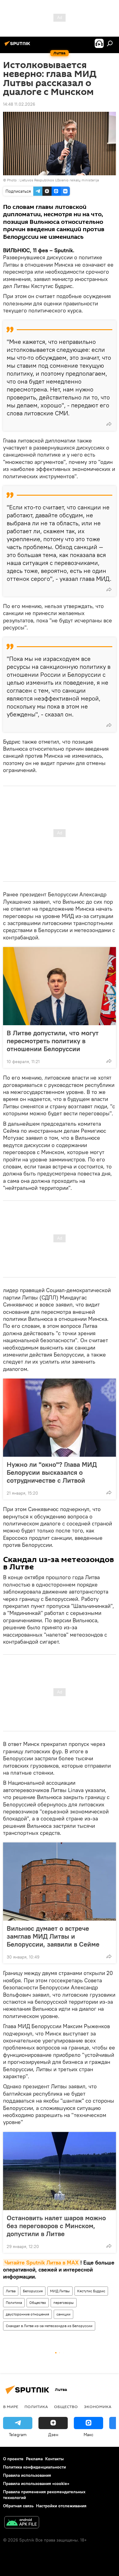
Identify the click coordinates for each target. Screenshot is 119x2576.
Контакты (54, 2459)
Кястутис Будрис (91, 2291)
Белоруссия (33, 2291)
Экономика (98, 2407)
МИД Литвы (60, 2291)
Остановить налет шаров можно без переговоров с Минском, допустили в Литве (56, 2226)
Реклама (34, 2459)
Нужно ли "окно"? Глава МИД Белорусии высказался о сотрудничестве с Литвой (52, 1472)
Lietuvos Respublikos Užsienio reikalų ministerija (59, 180)
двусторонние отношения (27, 2314)
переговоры (64, 2303)
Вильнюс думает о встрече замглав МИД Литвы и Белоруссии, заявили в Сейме (53, 1936)
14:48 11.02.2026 (19, 104)
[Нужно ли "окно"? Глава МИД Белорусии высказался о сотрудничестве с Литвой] (60, 1418)
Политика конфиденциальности (34, 2467)
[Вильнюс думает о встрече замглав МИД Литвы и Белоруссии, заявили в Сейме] (60, 1882)
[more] (109, 424)
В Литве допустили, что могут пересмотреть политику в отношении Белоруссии (53, 1041)
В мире (11, 2407)
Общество (38, 2303)
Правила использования (27, 2475)
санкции (63, 2314)
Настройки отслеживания (61, 2506)
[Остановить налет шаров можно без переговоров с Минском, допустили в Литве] (60, 2171)
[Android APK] (22, 2523)
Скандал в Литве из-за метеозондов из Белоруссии (49, 2326)
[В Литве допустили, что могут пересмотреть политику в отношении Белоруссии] (60, 986)
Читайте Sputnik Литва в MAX (42, 2263)
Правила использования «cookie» (36, 2483)
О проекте (13, 2459)
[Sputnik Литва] (18, 46)
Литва (11, 2291)
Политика (14, 2303)
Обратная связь (18, 2506)
